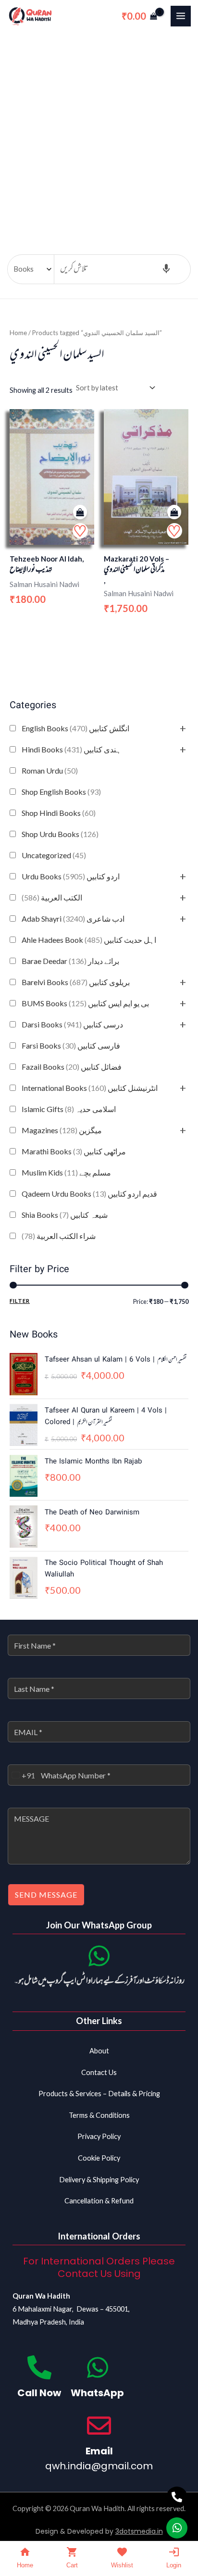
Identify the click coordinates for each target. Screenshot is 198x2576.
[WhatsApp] (98, 2367)
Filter (20, 1301)
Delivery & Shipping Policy (99, 2180)
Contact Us (99, 2072)
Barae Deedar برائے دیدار (70, 961)
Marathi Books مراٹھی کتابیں (74, 1151)
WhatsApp (97, 2393)
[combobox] (22, 1775)
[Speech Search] (166, 269)
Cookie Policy (99, 2158)
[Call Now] (39, 2367)
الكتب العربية (52, 897)
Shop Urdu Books (60, 834)
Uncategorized (54, 855)
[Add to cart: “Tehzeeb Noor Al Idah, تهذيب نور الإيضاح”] (80, 512)
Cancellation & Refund (99, 2201)
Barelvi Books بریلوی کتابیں (76, 982)
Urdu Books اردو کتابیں (71, 876)
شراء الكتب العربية (59, 1236)
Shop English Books (61, 792)
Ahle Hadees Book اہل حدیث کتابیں (89, 940)
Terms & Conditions (99, 2115)
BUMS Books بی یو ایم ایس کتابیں (85, 1003)
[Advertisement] (99, 136)
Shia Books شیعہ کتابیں (65, 1215)
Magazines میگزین (62, 1130)
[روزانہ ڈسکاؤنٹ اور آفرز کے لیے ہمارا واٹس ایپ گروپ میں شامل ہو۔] (99, 1956)
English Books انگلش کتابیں (75, 728)
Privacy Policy (99, 2136)
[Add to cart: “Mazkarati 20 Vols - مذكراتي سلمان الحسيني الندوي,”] (174, 512)
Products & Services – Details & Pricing (99, 2094)
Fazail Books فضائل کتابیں (72, 1067)
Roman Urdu (50, 770)
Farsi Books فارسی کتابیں (71, 1045)
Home (18, 333)
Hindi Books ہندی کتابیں (71, 749)
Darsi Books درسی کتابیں (72, 1024)
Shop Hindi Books (59, 813)
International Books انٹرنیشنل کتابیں (90, 1088)
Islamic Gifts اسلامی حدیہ (69, 1109)
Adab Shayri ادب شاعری (73, 919)
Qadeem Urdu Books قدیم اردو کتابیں (89, 1194)
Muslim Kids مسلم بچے (66, 1172)
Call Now (39, 2393)
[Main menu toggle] (181, 16)
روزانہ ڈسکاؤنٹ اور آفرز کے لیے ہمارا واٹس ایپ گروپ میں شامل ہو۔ (99, 1981)
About (99, 2051)
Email (99, 2451)
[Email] (99, 2426)
